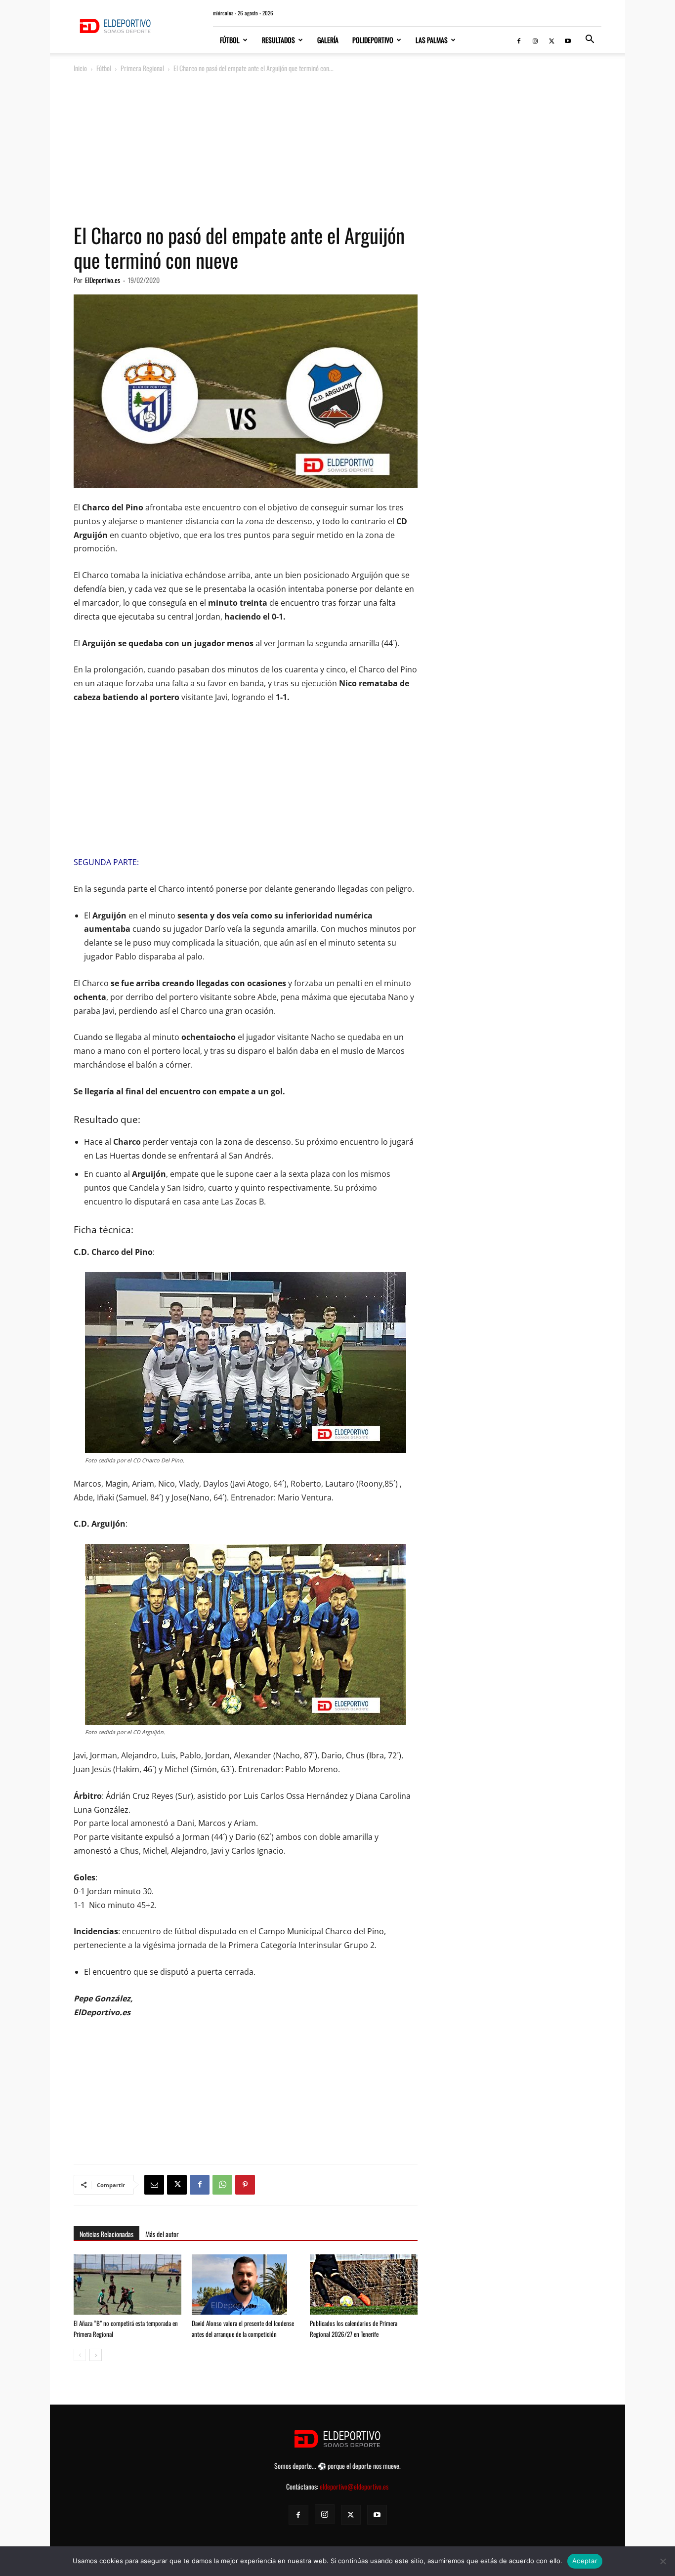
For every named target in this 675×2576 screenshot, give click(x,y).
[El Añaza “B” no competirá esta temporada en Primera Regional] (127, 2291)
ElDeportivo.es (103, 280)
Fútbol (230, 40)
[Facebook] (519, 40)
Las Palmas (432, 40)
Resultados (278, 40)
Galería (328, 40)
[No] (663, 2561)
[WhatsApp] (222, 2185)
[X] (551, 40)
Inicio (80, 68)
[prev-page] (80, 2355)
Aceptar (585, 2561)
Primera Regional (142, 68)
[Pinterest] (245, 2185)
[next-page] (96, 2355)
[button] (590, 40)
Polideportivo (373, 40)
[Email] (154, 2185)
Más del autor (162, 2234)
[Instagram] (535, 40)
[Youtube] (568, 40)
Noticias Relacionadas (106, 2234)
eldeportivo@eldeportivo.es (354, 2486)
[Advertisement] (337, 149)
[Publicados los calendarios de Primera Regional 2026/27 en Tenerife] (364, 2291)
